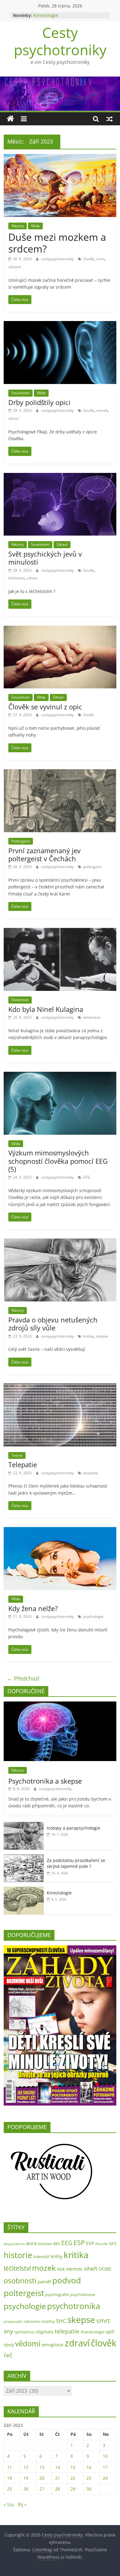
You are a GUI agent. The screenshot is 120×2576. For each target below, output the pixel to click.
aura (31, 2243)
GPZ (113, 2244)
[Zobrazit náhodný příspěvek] (110, 119)
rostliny (48, 2321)
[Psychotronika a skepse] (60, 1705)
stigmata (45, 2332)
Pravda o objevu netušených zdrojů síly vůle (53, 1324)
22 (73, 2478)
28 (58, 2489)
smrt (100, 259)
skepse (102, 1336)
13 (42, 2467)
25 (10, 2489)
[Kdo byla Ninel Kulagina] (60, 932)
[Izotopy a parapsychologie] (24, 1825)
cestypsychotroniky (58, 259)
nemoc (74, 2269)
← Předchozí (23, 1678)
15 (73, 2467)
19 (26, 2478)
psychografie (57, 2294)
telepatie (91, 1473)
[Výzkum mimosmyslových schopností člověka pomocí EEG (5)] (60, 1075)
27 (42, 2489)
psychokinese (83, 2294)
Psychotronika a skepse (45, 1781)
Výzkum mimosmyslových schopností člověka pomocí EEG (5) (58, 1161)
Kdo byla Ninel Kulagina (46, 1009)
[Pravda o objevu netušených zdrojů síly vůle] (60, 1242)
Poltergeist (21, 841)
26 (26, 2489)
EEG (87, 1177)
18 (10, 2478)
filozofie (102, 2244)
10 (105, 2456)
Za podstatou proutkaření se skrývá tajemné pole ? (76, 1863)
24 (105, 2478)
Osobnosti (20, 1000)
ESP (79, 2243)
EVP (90, 2243)
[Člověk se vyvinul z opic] (60, 629)
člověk (88, 259)
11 (10, 2467)
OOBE (105, 2269)
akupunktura (14, 2244)
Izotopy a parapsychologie (74, 1828)
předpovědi (13, 2322)
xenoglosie (52, 2345)
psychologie (93, 1616)
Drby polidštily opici (39, 402)
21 (58, 2478)
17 (105, 2467)
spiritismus (24, 2332)
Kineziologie (46, 15)
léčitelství (16, 578)
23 (89, 2478)
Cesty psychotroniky (60, 41)
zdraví (14, 418)
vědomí (15, 267)
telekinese (92, 1017)
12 (26, 2467)
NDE (61, 2269)
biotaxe (45, 2244)
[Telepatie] (60, 1387)
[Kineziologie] (24, 1890)
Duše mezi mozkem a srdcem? (57, 243)
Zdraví (62, 544)
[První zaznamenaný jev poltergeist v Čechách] (60, 773)
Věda (35, 226)
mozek (102, 410)
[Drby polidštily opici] (60, 325)
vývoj (9, 2345)
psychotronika (74, 2306)
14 (58, 2467)
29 (73, 2489)
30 (89, 2489)
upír (110, 2332)
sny (8, 2331)
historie (18, 2255)
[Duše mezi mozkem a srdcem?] (60, 158)
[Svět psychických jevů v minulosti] (60, 477)
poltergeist (92, 867)
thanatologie (92, 2332)
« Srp (9, 2505)
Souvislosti (20, 393)
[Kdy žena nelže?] (60, 1531)
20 (42, 2478)
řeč (8, 2355)
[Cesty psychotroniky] (10, 119)
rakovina (32, 2321)
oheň (91, 2268)
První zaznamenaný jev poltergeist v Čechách (44, 854)
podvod (67, 2280)
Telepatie (23, 1464)
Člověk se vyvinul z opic (45, 707)
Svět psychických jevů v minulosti (45, 558)
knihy (57, 2256)
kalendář (42, 2257)
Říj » (22, 2505)
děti (56, 2244)
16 (89, 2467)
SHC (61, 2321)
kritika (88, 1336)
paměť (44, 2282)
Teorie (17, 1455)
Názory (18, 226)
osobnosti (20, 2281)
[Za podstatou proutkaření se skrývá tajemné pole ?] (24, 1858)
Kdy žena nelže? (33, 1608)
